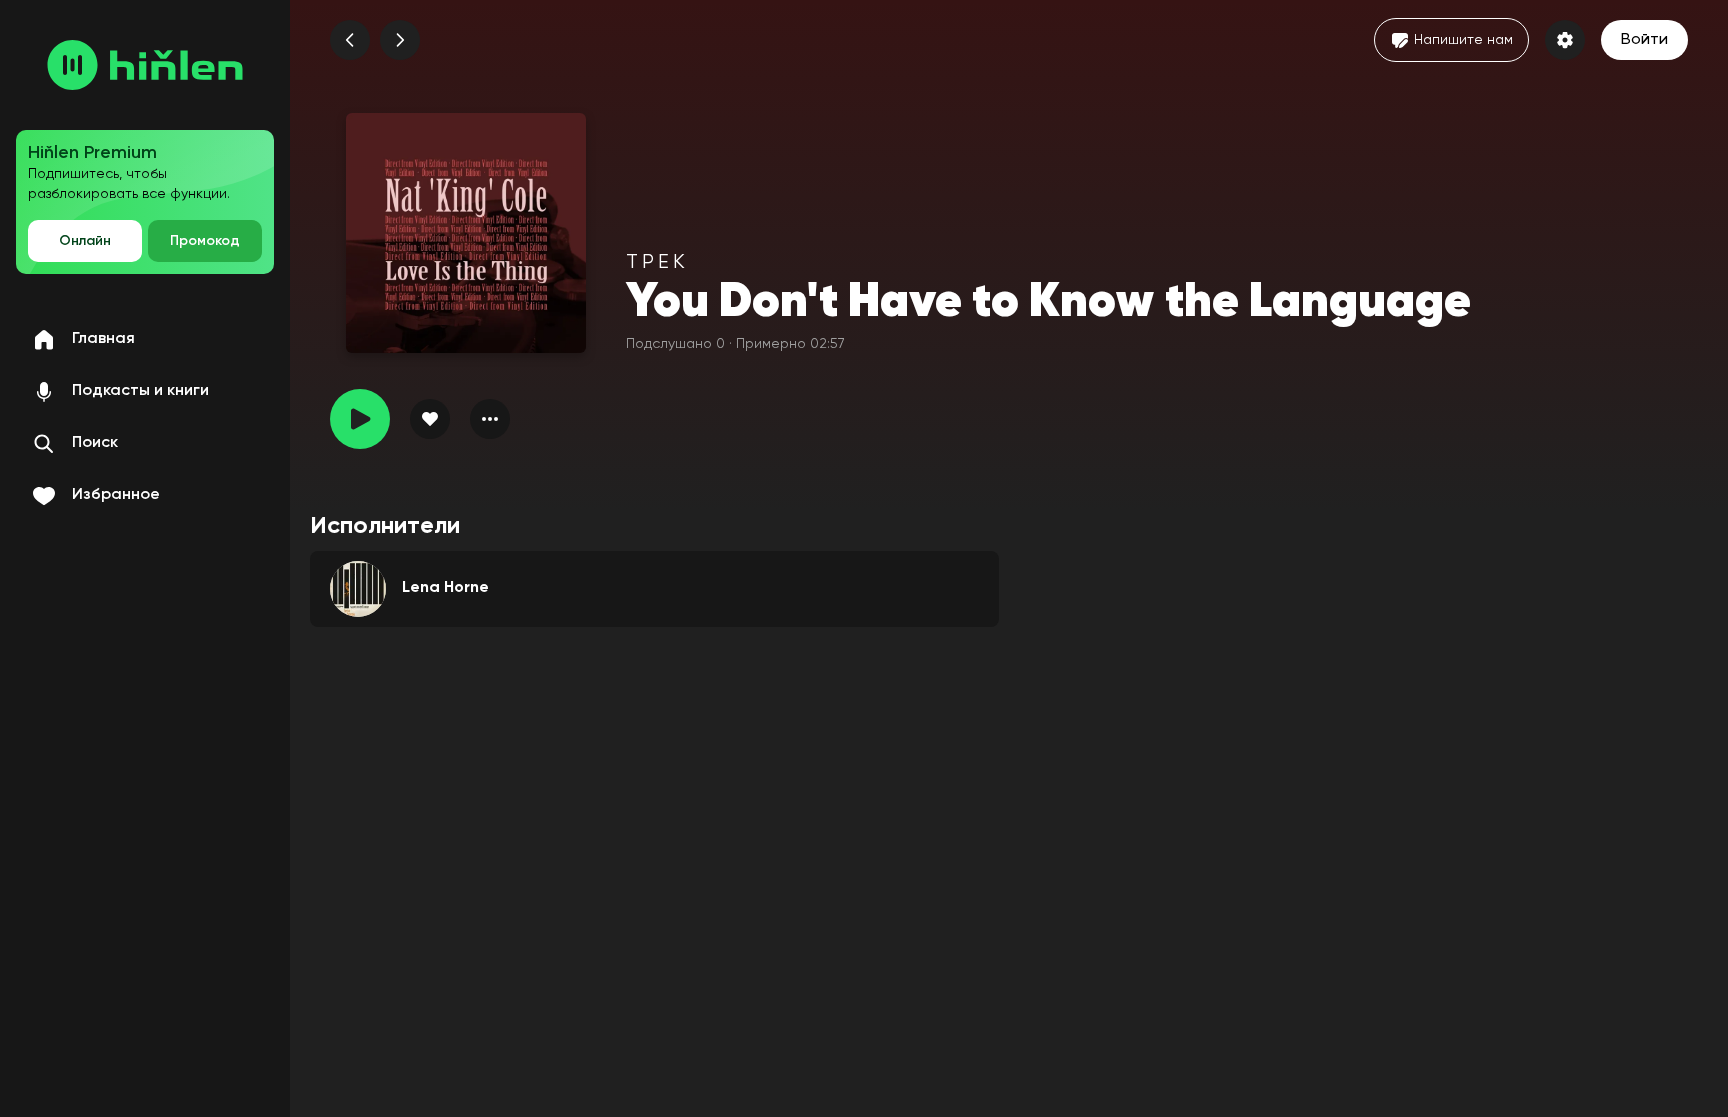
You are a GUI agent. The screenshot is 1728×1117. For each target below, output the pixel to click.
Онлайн (85, 241)
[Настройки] (1565, 40)
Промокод (205, 241)
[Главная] (145, 65)
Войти (1644, 40)
